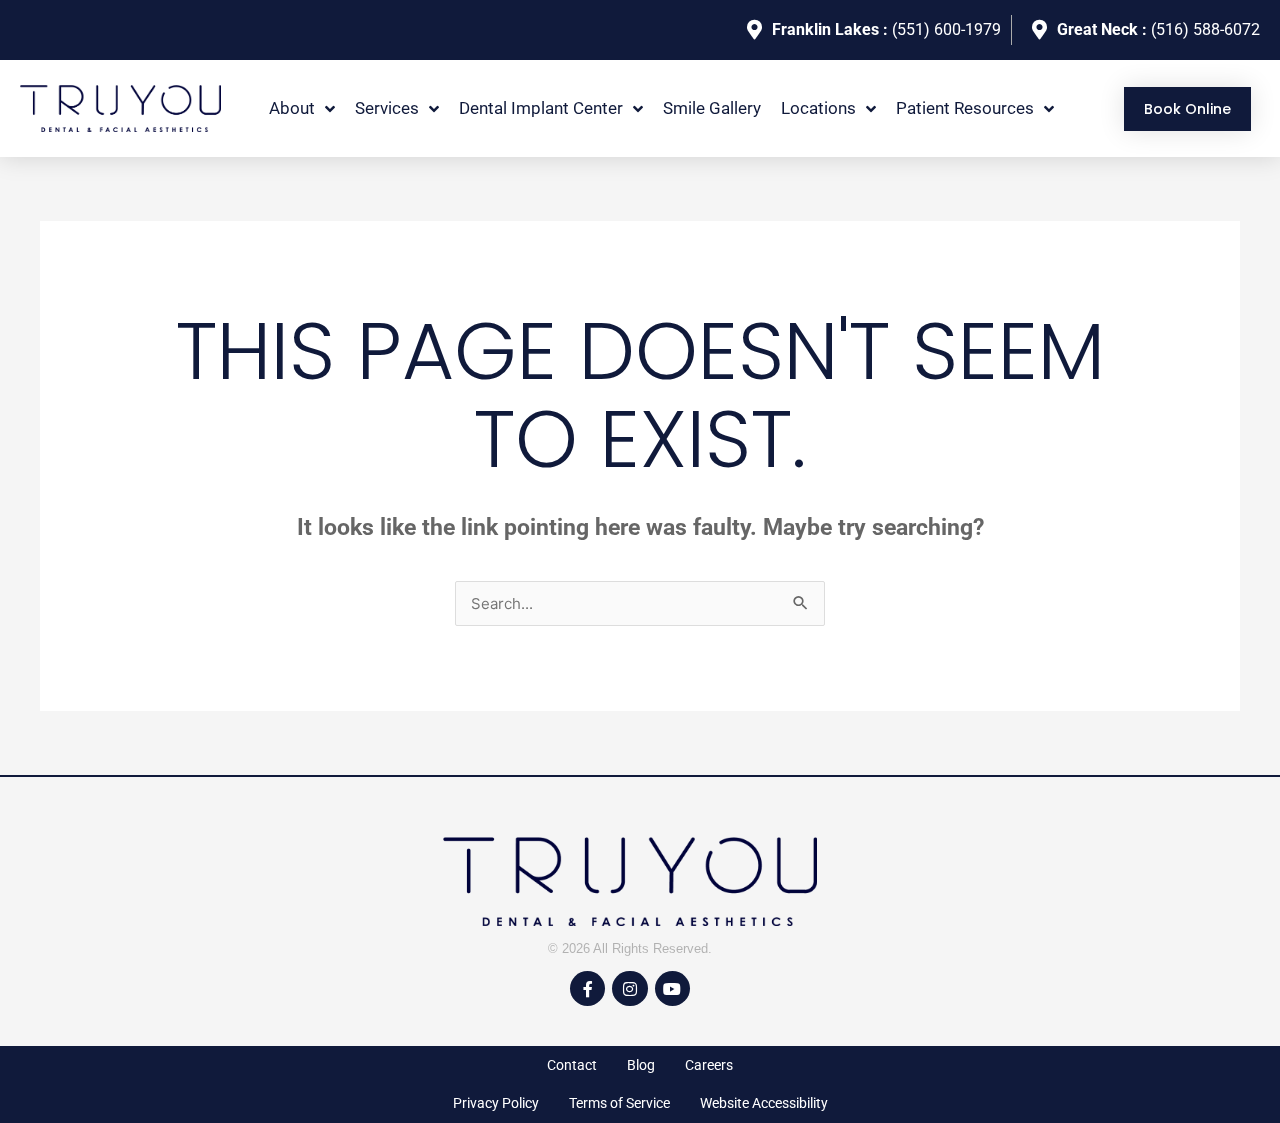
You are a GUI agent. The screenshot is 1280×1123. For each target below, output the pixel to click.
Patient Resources (965, 108)
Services (387, 108)
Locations (818, 108)
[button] (302, 108)
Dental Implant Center (541, 108)
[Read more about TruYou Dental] (120, 109)
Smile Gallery (712, 108)
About (292, 108)
